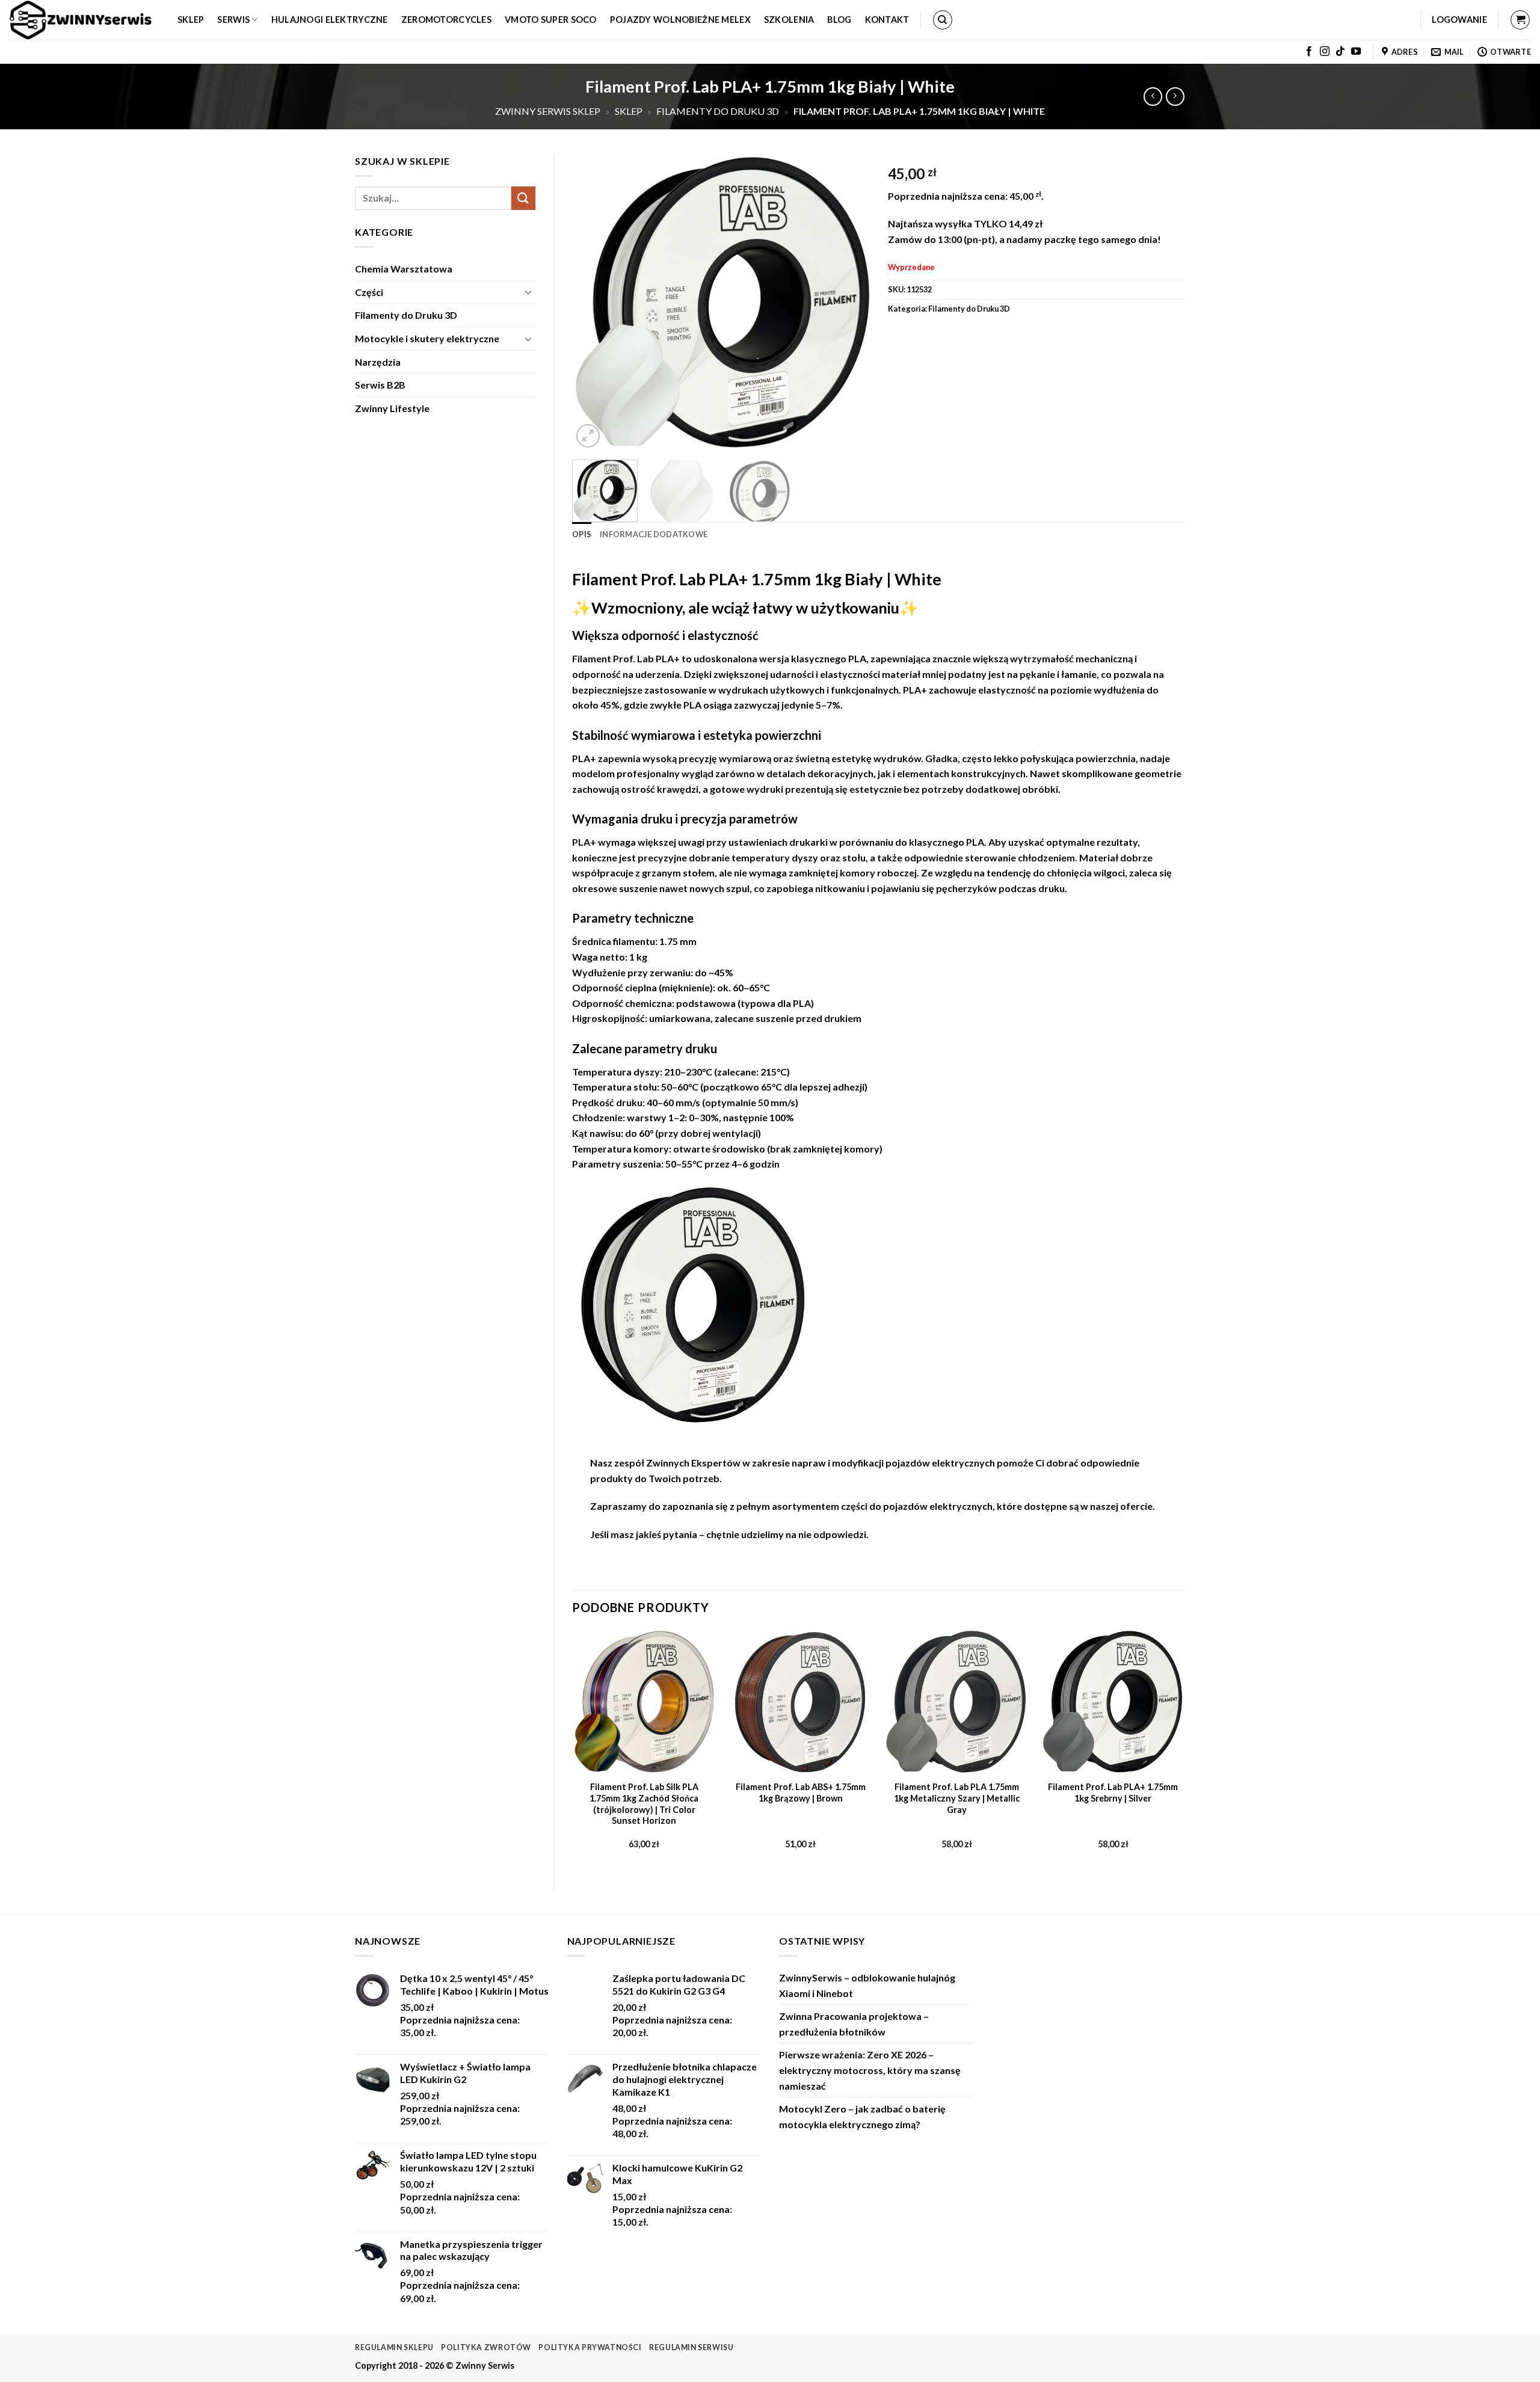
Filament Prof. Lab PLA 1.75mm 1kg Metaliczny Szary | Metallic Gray (957, 1798)
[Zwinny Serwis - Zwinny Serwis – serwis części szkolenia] (84, 20)
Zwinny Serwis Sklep (548, 111)
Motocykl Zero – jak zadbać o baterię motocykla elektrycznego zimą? (862, 2116)
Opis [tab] (582, 534)
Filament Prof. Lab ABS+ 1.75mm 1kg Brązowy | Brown (801, 1793)
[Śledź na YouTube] (1356, 52)
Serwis (233, 20)
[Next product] (1153, 97)
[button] (1459, 20)
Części (369, 292)
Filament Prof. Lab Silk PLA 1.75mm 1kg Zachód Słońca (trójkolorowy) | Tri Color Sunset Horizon (644, 1804)
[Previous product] (1175, 97)
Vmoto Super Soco (551, 20)
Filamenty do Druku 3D (718, 111)
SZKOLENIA (789, 20)
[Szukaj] (943, 20)
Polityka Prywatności (590, 2347)
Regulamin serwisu (691, 2347)
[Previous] (593, 302)
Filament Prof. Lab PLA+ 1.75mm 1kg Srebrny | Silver (1113, 1793)
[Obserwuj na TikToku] (1340, 52)
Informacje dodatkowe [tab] (654, 534)
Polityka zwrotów (486, 2347)
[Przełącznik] (528, 292)
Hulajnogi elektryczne (330, 20)
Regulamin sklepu (394, 2347)
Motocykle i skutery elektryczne (427, 338)
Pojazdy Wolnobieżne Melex (680, 20)
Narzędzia (378, 362)
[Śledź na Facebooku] (1309, 52)
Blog (839, 20)
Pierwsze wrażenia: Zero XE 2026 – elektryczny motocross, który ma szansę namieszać (870, 2070)
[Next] (848, 302)
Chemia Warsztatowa (404, 269)
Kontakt (887, 20)
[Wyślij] (523, 198)
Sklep (191, 20)
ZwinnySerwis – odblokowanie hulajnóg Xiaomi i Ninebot (867, 1985)
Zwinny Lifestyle (392, 408)
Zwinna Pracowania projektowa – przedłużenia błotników (854, 2024)
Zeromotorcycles (446, 20)
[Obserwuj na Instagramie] (1325, 52)
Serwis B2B (380, 385)
